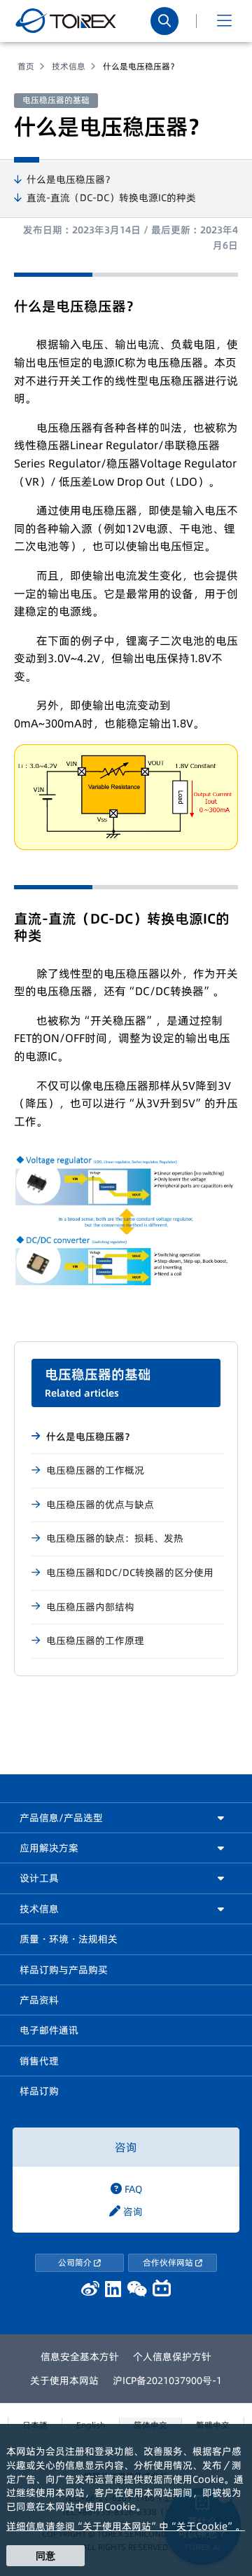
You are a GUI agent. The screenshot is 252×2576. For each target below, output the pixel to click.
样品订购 (39, 2091)
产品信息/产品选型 (61, 1818)
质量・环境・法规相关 (69, 1939)
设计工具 (39, 1878)
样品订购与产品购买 (64, 1970)
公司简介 (76, 2262)
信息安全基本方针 (80, 2357)
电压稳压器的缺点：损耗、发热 (115, 1538)
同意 (45, 2556)
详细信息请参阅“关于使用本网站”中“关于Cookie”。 (126, 2526)
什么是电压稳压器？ (71, 180)
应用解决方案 (49, 1848)
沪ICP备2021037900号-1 (167, 2380)
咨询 (126, 2147)
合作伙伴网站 (169, 2262)
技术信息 (69, 66)
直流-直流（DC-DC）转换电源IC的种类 (111, 198)
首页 (26, 66)
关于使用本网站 (64, 2380)
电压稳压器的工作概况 (95, 1470)
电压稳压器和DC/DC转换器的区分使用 (130, 1573)
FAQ (132, 2189)
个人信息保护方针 (172, 2357)
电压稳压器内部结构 (90, 1607)
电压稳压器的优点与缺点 (100, 1505)
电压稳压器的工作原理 (95, 1640)
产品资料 (39, 2000)
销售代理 (39, 2061)
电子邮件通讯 (49, 2030)
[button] (224, 21)
